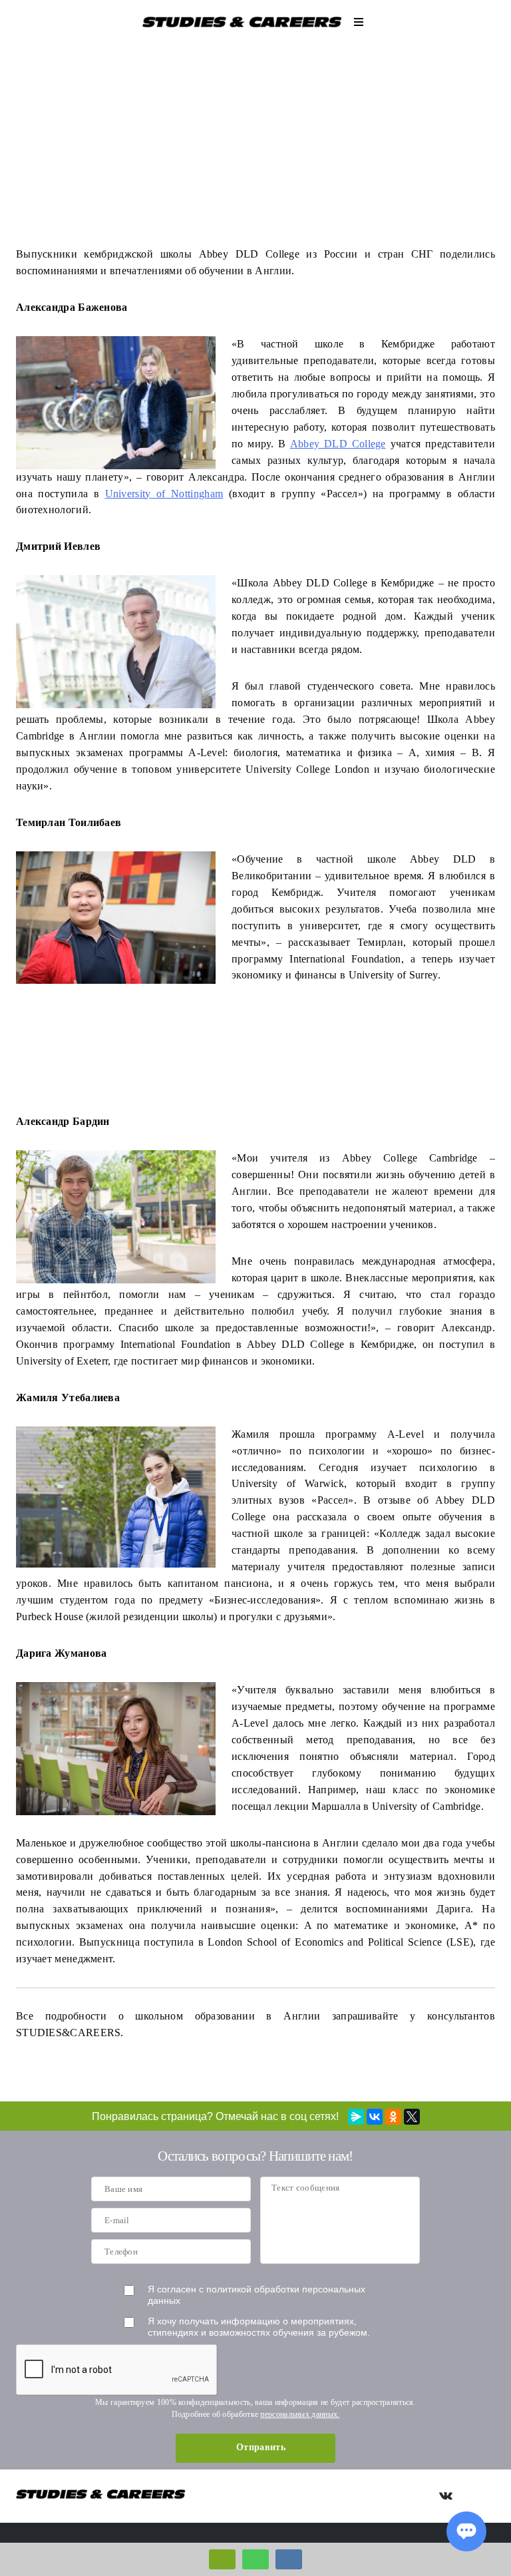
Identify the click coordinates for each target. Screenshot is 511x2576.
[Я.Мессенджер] (356, 2117)
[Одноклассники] (393, 2117)
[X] (412, 2117)
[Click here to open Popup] (222, 2559)
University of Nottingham (164, 494)
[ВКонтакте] (375, 2117)
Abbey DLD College (338, 444)
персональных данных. (300, 2414)
